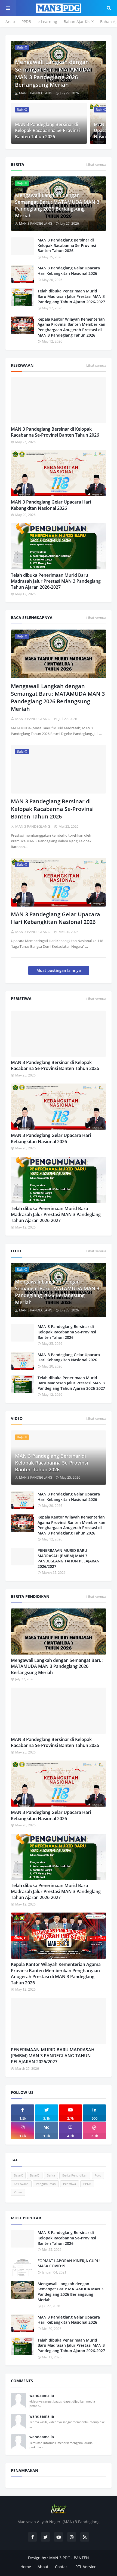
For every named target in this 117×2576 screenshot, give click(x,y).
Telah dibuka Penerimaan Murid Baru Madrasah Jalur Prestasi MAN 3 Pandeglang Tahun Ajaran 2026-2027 (71, 296)
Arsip (10, 22)
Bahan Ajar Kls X (79, 22)
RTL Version (86, 2567)
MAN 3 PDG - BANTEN (69, 2558)
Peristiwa (70, 2184)
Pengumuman (46, 2184)
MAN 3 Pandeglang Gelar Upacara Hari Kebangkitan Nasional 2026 (69, 271)
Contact (62, 2567)
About (43, 2567)
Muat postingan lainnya (59, 970)
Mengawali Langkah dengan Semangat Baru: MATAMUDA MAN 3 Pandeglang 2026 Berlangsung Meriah (53, 73)
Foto (98, 2175)
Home (26, 2567)
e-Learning (47, 22)
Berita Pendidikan (75, 2175)
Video (18, 2192)
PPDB (26, 22)
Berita (51, 2175)
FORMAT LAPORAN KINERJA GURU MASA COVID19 (69, 2263)
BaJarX (18, 2175)
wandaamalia (42, 2395)
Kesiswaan (21, 2184)
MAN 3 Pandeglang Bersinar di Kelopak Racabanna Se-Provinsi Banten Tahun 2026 (47, 130)
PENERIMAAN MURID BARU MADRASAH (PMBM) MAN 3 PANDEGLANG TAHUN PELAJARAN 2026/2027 (69, 1558)
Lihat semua (96, 165)
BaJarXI (35, 2175)
